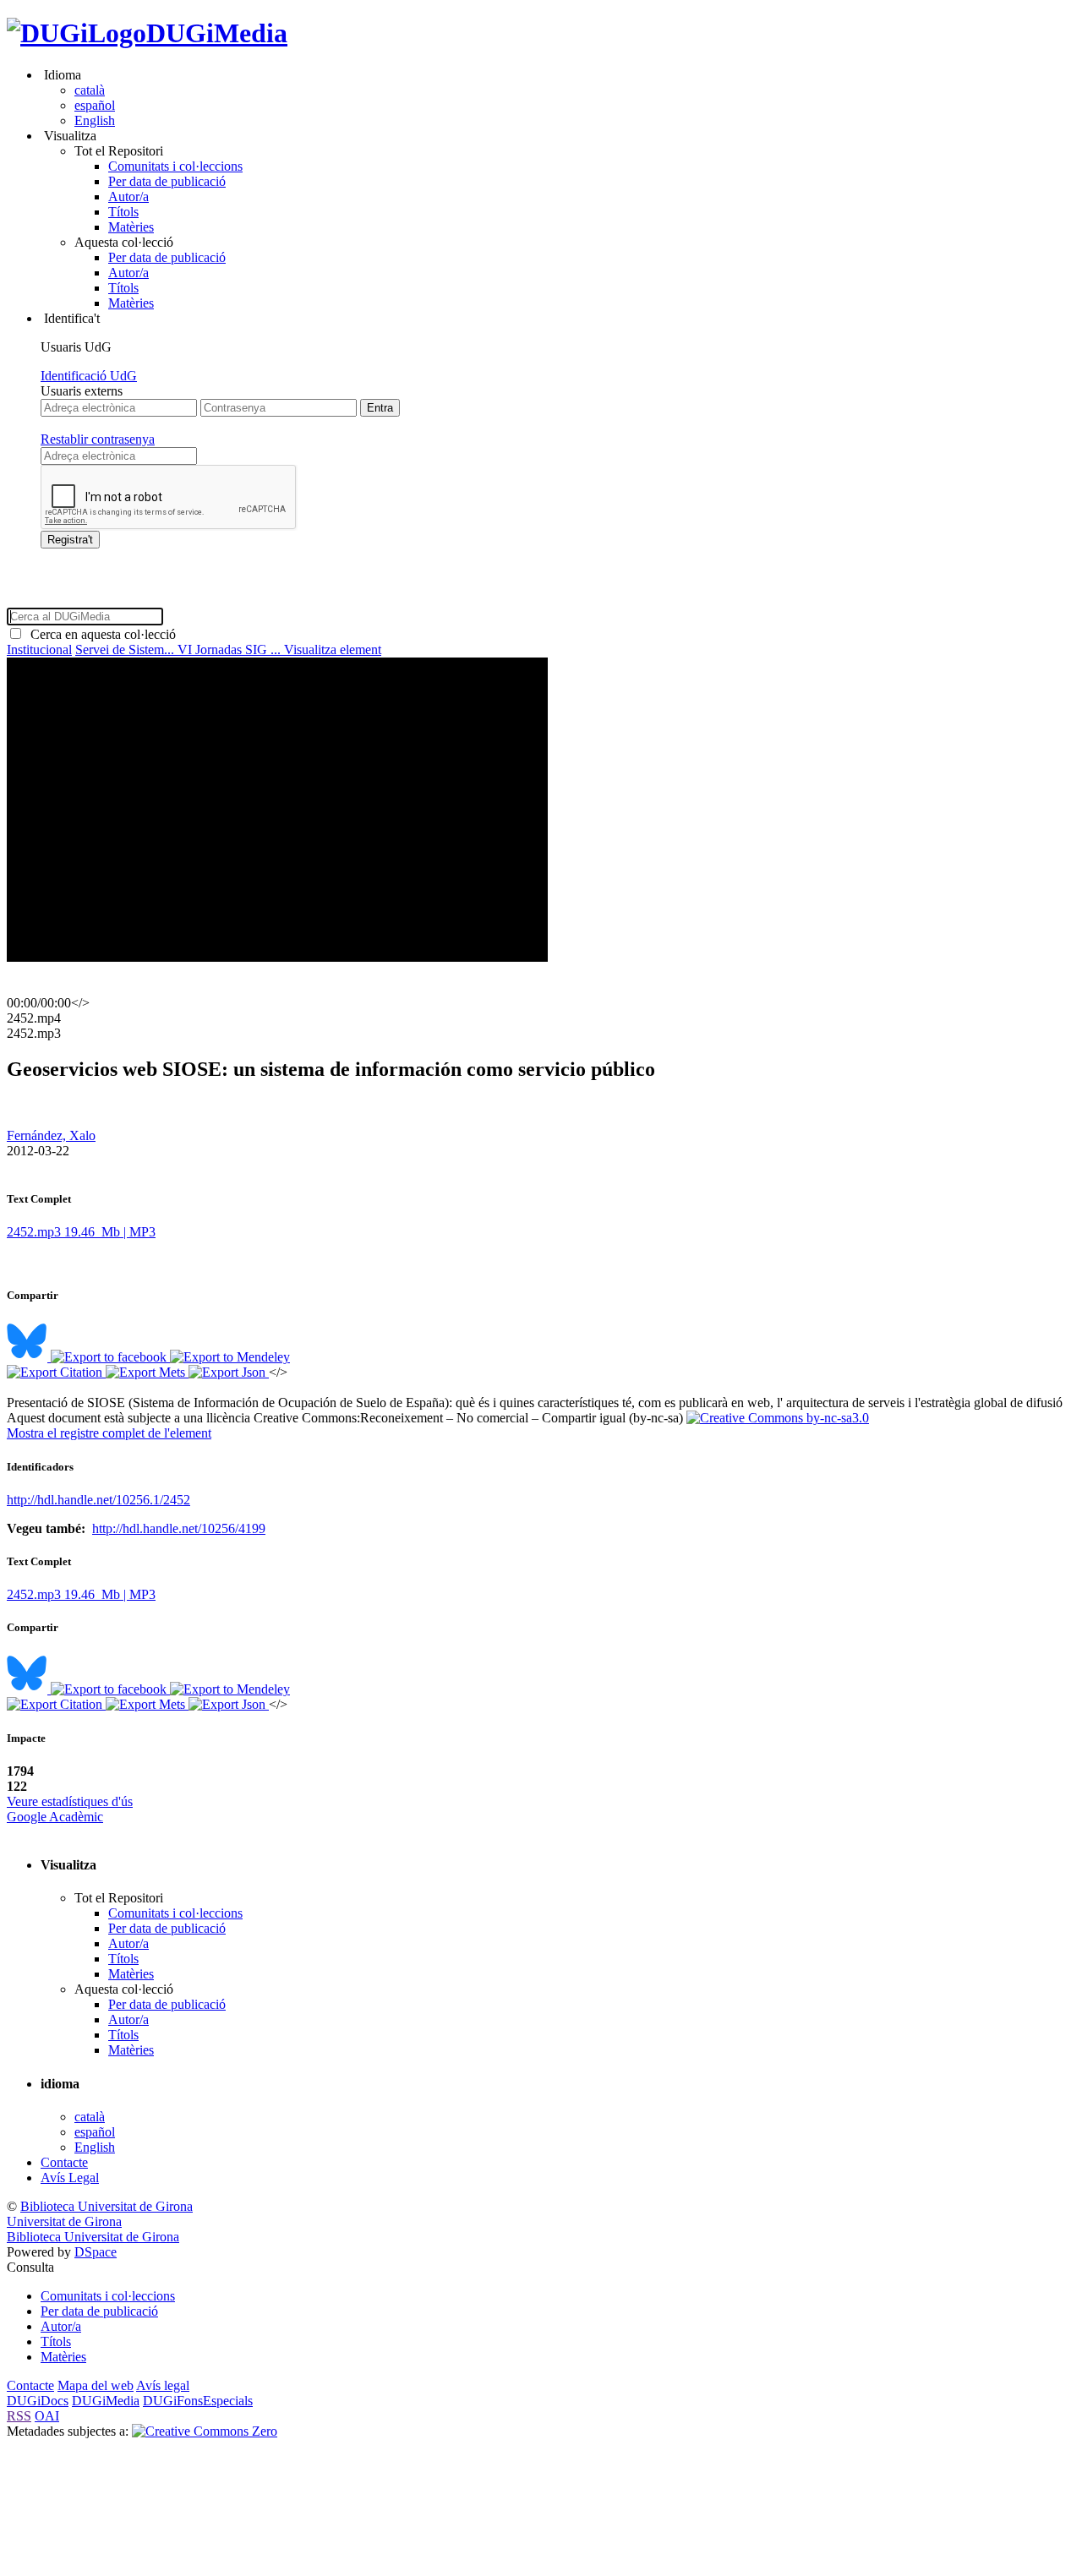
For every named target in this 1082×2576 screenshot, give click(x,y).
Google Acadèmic (55, 1817)
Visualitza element (333, 649)
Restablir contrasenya (98, 439)
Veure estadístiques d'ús (70, 1801)
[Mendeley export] (230, 1357)
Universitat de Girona (64, 2221)
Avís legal (163, 2385)
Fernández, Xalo (51, 1135)
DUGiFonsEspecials (198, 2401)
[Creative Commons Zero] (205, 2431)
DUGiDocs (38, 2401)
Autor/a (128, 196)
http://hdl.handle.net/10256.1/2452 (98, 1500)
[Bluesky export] (29, 1357)
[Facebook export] (110, 1357)
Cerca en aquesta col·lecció (100, 634)
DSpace (96, 2252)
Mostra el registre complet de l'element (109, 1433)
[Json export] (229, 1372)
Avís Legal (70, 2178)
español (95, 105)
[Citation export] (56, 1372)
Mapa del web (96, 2385)
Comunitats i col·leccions (175, 166)
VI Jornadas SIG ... (231, 649)
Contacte (64, 2162)
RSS (19, 2416)
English (95, 120)
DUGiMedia (217, 33)
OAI (47, 2416)
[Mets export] (147, 1372)
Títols (123, 212)
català (90, 90)
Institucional (39, 649)
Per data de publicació (167, 181)
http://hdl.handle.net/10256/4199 (179, 1528)
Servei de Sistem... (126, 649)
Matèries (131, 227)
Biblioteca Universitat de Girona (107, 2206)
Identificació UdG (89, 376)
